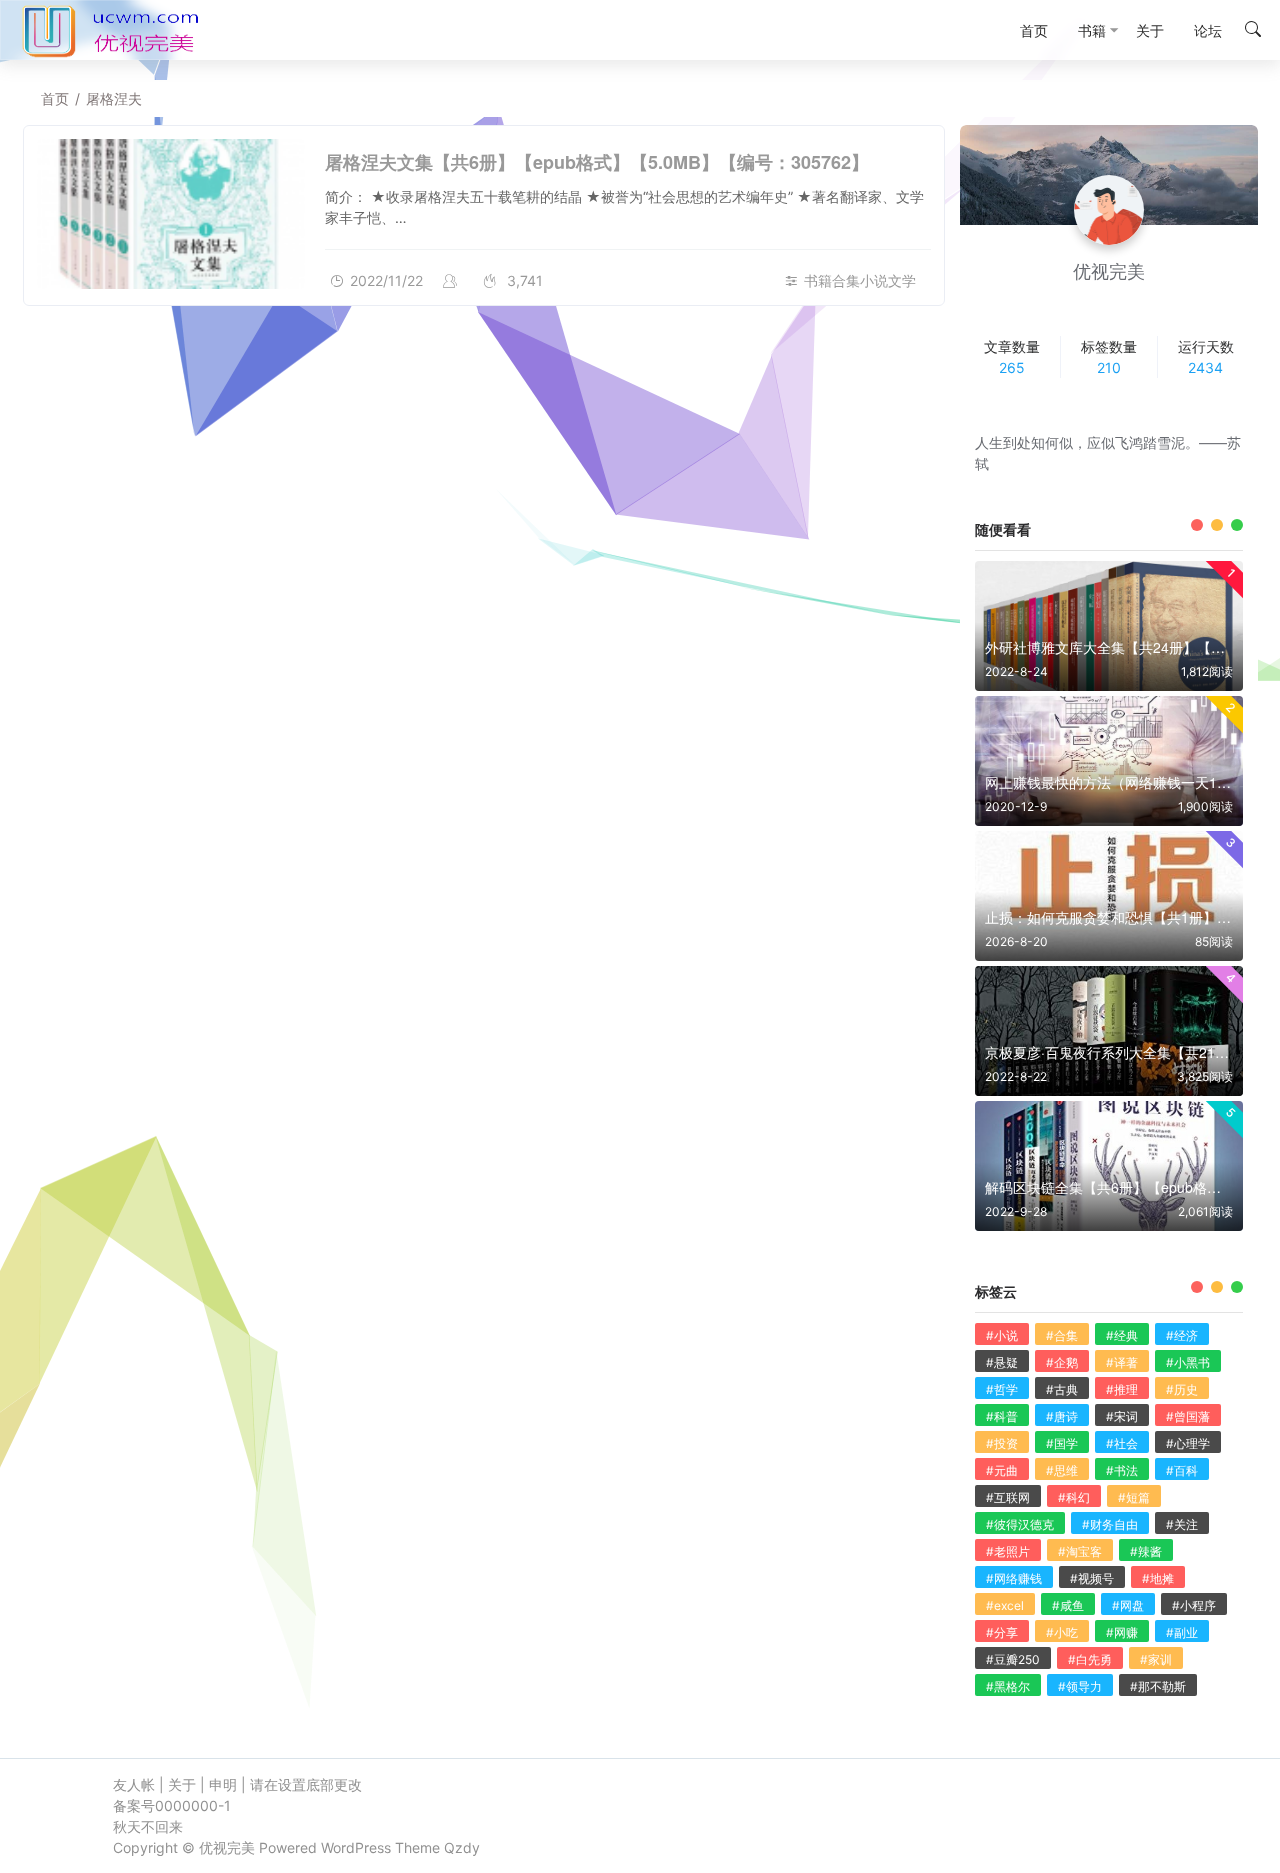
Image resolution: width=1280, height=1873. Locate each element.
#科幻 (1074, 1497)
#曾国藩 (1188, 1416)
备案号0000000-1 (172, 1805)
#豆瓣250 (1013, 1659)
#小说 (1002, 1335)
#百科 (1182, 1470)
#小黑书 (1188, 1362)
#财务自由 (1110, 1524)
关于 (182, 1784)
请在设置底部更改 (306, 1784)
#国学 (1062, 1443)
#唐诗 (1062, 1416)
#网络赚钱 (1014, 1578)
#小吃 (1062, 1632)
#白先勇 (1090, 1659)
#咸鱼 (1068, 1605)
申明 (223, 1784)
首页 (55, 98)
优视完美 (227, 1847)
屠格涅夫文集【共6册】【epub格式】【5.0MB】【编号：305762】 (597, 162)
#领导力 (1080, 1686)
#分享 (1002, 1632)
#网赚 (1122, 1632)
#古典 (1062, 1389)
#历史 (1182, 1389)
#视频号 (1092, 1578)
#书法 (1122, 1470)
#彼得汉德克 (1020, 1524)
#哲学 (1002, 1389)
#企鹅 (1062, 1362)
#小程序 (1194, 1605)
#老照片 (1008, 1551)
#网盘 (1128, 1605)
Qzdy (462, 1847)
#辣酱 (1146, 1551)
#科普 (1002, 1416)
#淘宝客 (1080, 1551)
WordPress (356, 1847)
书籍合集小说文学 (860, 280)
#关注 (1182, 1524)
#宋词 (1122, 1416)
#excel (1005, 1605)
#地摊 (1158, 1578)
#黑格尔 (1008, 1686)
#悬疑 (1002, 1362)
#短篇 (1134, 1497)
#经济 (1182, 1335)
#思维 (1062, 1470)
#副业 (1182, 1632)
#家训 (1156, 1659)
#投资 (1002, 1443)
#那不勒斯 (1158, 1686)
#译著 (1122, 1362)
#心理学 (1188, 1443)
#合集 (1062, 1335)
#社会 (1122, 1443)
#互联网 (1008, 1497)
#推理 (1122, 1389)
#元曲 (1002, 1470)
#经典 (1122, 1335)
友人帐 (134, 1784)
